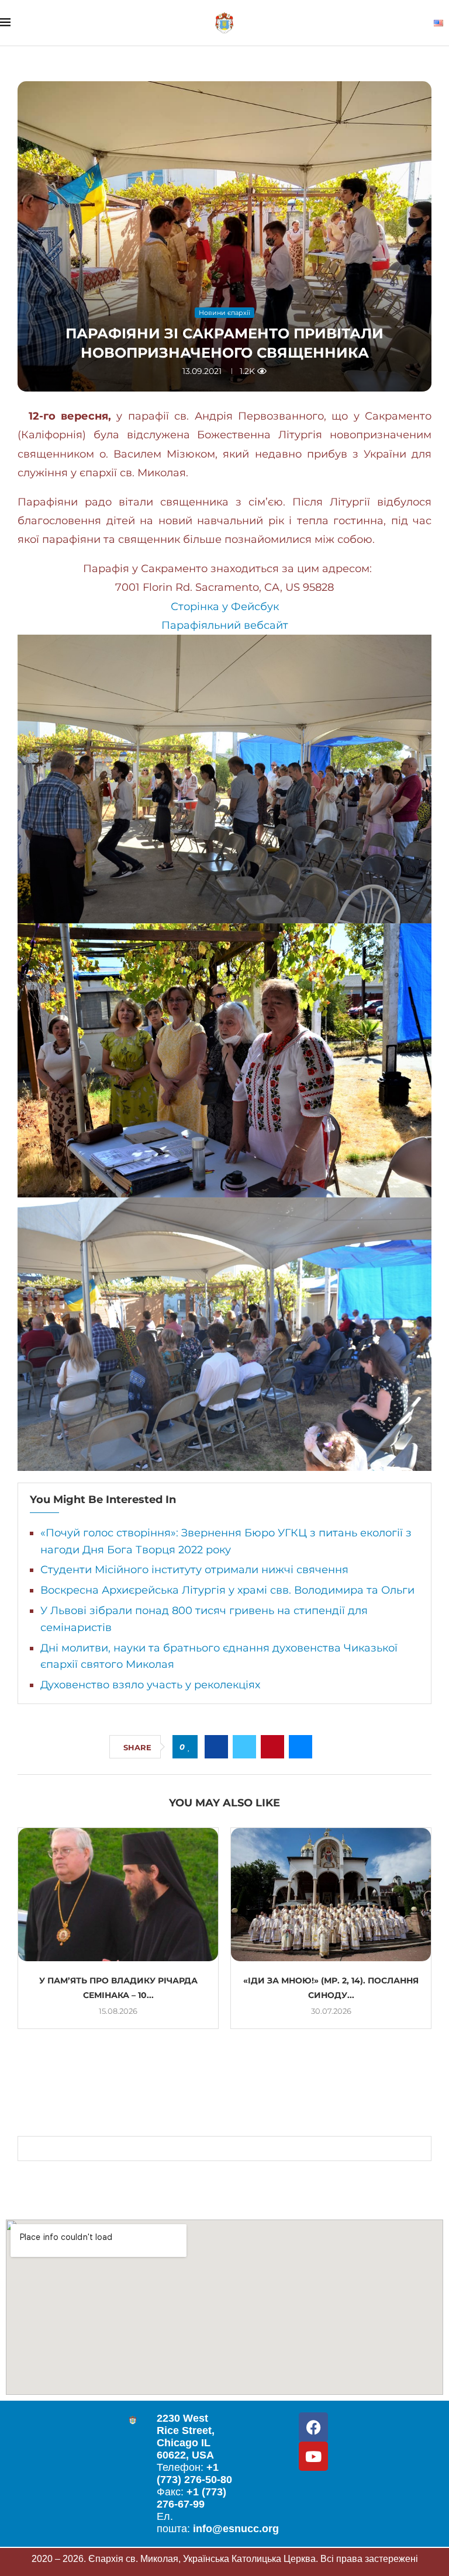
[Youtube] (313, 2456)
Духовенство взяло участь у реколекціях (150, 1685)
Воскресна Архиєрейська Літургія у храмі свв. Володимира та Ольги (227, 1590)
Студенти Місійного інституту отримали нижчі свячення (194, 1570)
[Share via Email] (301, 1747)
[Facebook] (313, 2427)
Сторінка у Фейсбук (225, 607)
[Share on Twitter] (244, 1747)
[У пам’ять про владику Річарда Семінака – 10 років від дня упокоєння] (118, 1895)
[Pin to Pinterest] (272, 1747)
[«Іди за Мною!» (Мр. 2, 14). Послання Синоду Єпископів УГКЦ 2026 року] (331, 1895)
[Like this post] (189, 1747)
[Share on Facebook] (216, 1747)
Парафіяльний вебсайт (225, 625)
